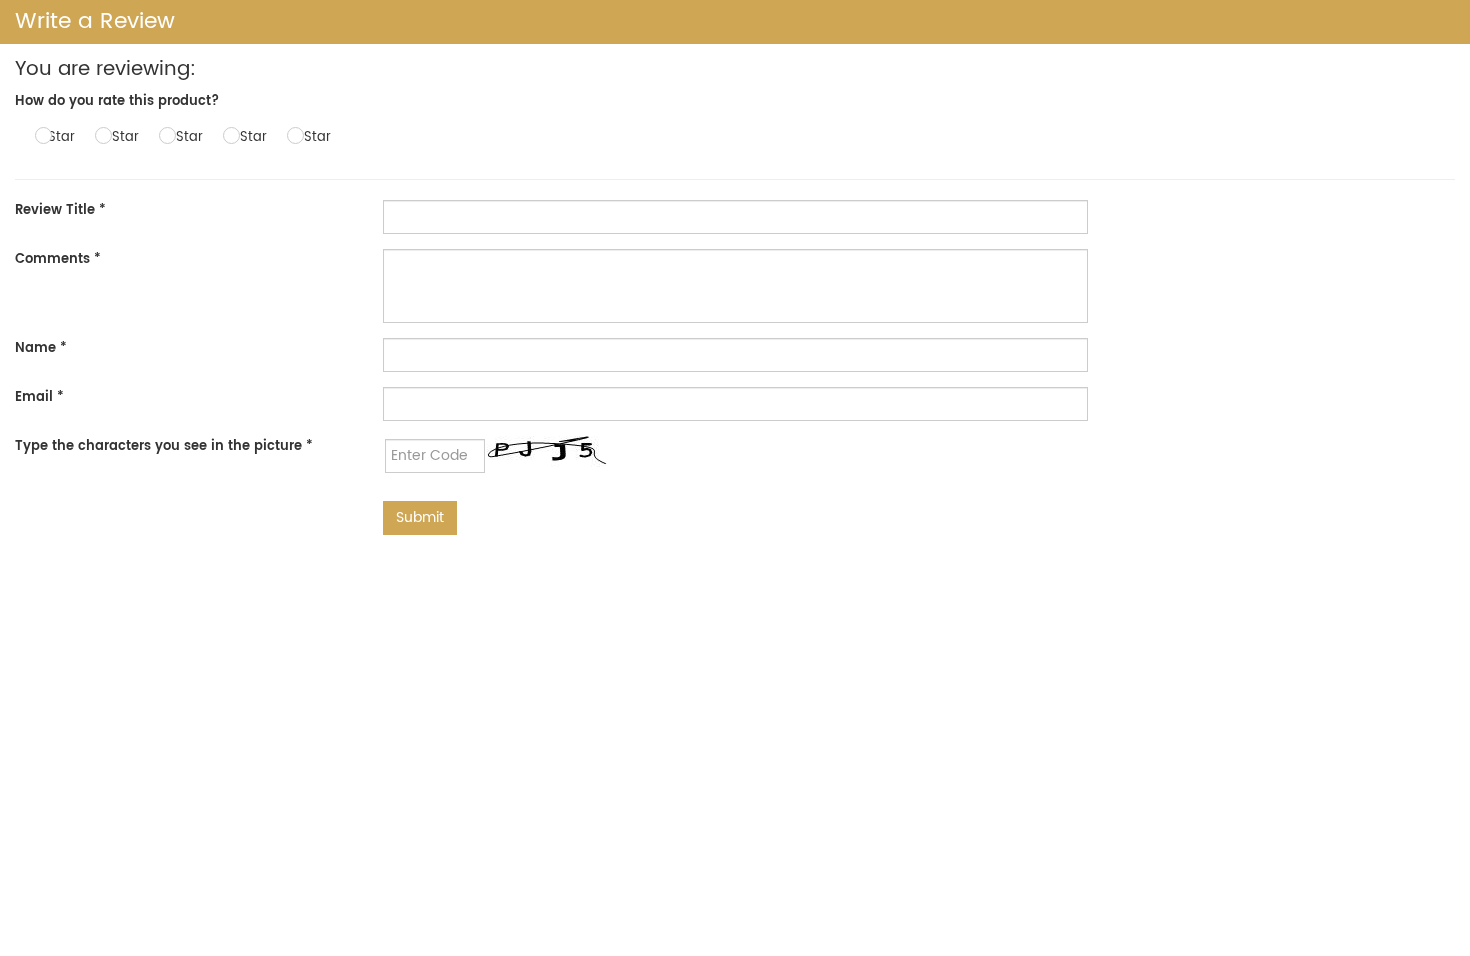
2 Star (119, 137)
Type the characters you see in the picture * (164, 446)
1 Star (57, 137)
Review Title (60, 210)
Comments (58, 259)
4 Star (247, 137)
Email (39, 397)
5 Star (311, 137)
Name (41, 348)
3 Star (183, 137)
